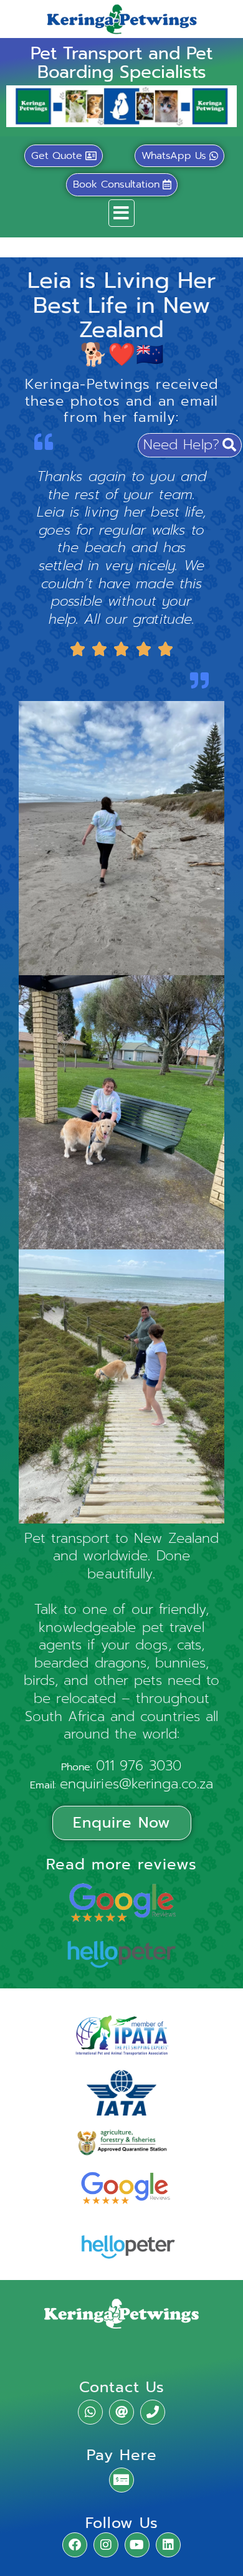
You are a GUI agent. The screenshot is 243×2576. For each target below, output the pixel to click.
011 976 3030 (139, 1766)
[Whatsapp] (90, 2412)
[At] (121, 2412)
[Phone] (153, 2412)
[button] (121, 213)
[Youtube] (137, 2545)
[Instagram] (106, 2545)
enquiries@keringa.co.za (136, 1784)
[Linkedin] (168, 2545)
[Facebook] (75, 2545)
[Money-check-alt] (121, 2480)
